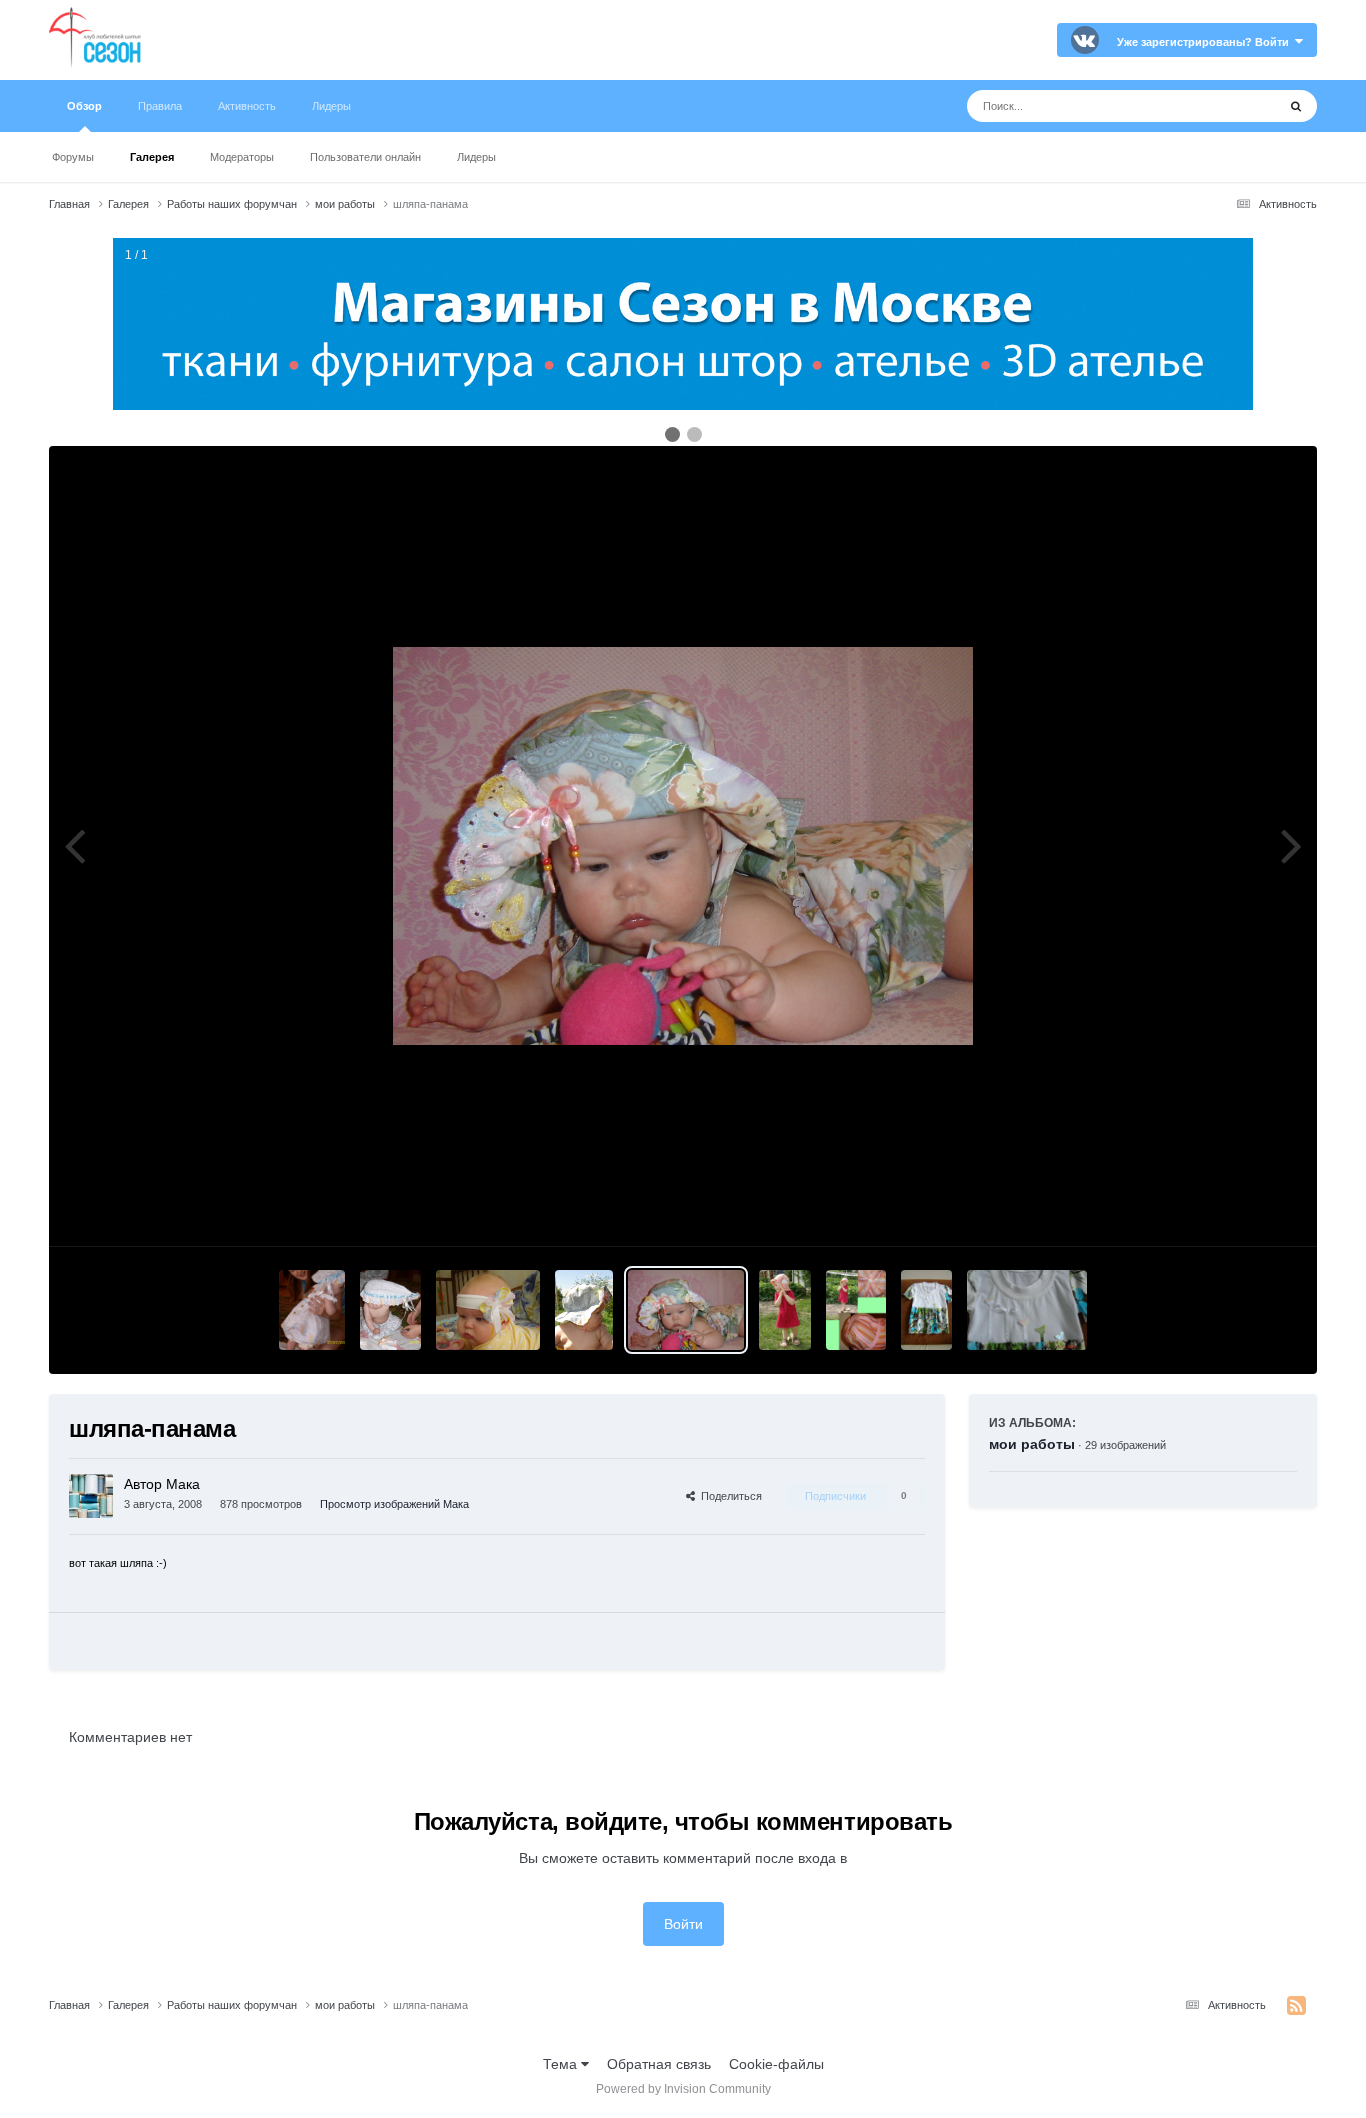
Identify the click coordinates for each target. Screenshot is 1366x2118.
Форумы (73, 157)
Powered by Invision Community (683, 2089)
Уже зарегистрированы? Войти (1206, 42)
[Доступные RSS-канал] (1296, 2006)
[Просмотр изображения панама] (785, 1310)
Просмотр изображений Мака (394, 1504)
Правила (160, 106)
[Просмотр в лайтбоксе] (683, 846)
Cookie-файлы (776, 2064)
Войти (683, 1924)
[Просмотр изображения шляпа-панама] (584, 1310)
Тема (562, 2064)
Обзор (84, 106)
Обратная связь (659, 2064)
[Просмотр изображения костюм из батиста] (311, 1310)
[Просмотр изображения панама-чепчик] (391, 1310)
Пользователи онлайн (365, 157)
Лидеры (476, 157)
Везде (1230, 106)
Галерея (152, 157)
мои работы (1032, 1444)
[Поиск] (1296, 106)
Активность (247, 106)
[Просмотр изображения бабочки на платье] (926, 1310)
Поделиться (728, 1496)
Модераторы (242, 157)
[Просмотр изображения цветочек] (487, 1310)
